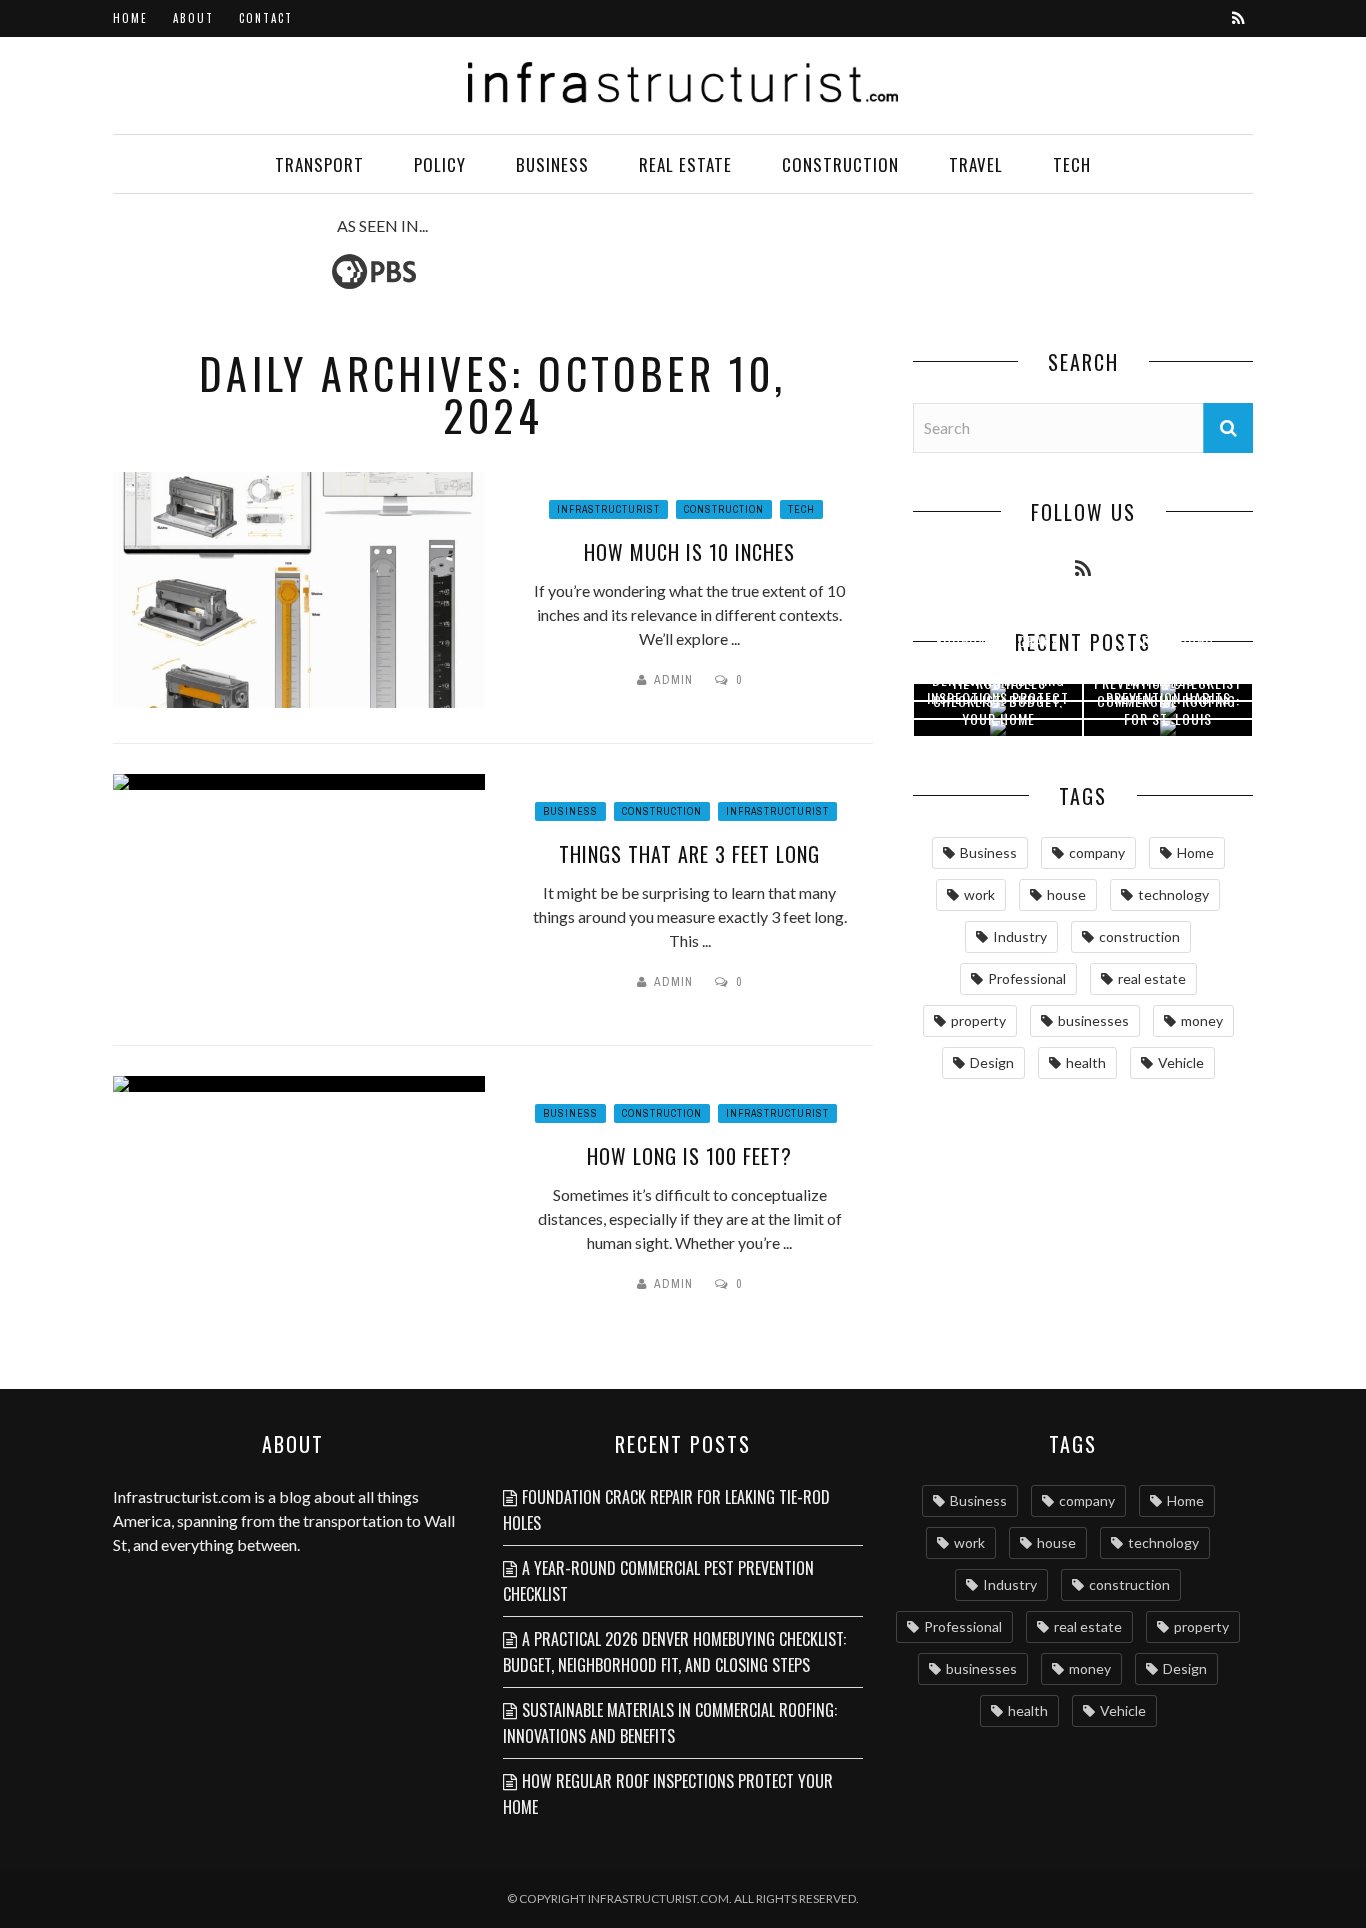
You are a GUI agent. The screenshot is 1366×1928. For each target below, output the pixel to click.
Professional (1027, 978)
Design (992, 1062)
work (979, 894)
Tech (1072, 164)
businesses (1093, 1020)
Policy (440, 164)
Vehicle (1181, 1062)
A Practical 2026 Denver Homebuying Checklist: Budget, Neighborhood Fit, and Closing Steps (674, 1652)
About (193, 18)
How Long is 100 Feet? (689, 1156)
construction (1139, 936)
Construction (840, 164)
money (1202, 1020)
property (978, 1020)
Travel (976, 164)
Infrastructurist (608, 509)
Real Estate (685, 164)
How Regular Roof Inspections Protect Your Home (998, 697)
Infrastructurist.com (182, 1496)
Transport (319, 164)
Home (130, 18)
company (1097, 852)
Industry (1020, 936)
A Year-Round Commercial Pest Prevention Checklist (658, 1581)
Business (552, 164)
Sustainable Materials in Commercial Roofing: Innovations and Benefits (670, 1723)
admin (673, 680)
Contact (266, 18)
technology (1173, 894)
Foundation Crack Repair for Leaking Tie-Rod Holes (666, 1510)
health (1086, 1062)
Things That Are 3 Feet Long (689, 854)
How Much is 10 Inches (689, 552)
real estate (1152, 978)
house (1066, 894)
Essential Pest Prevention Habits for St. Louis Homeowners (1168, 708)
